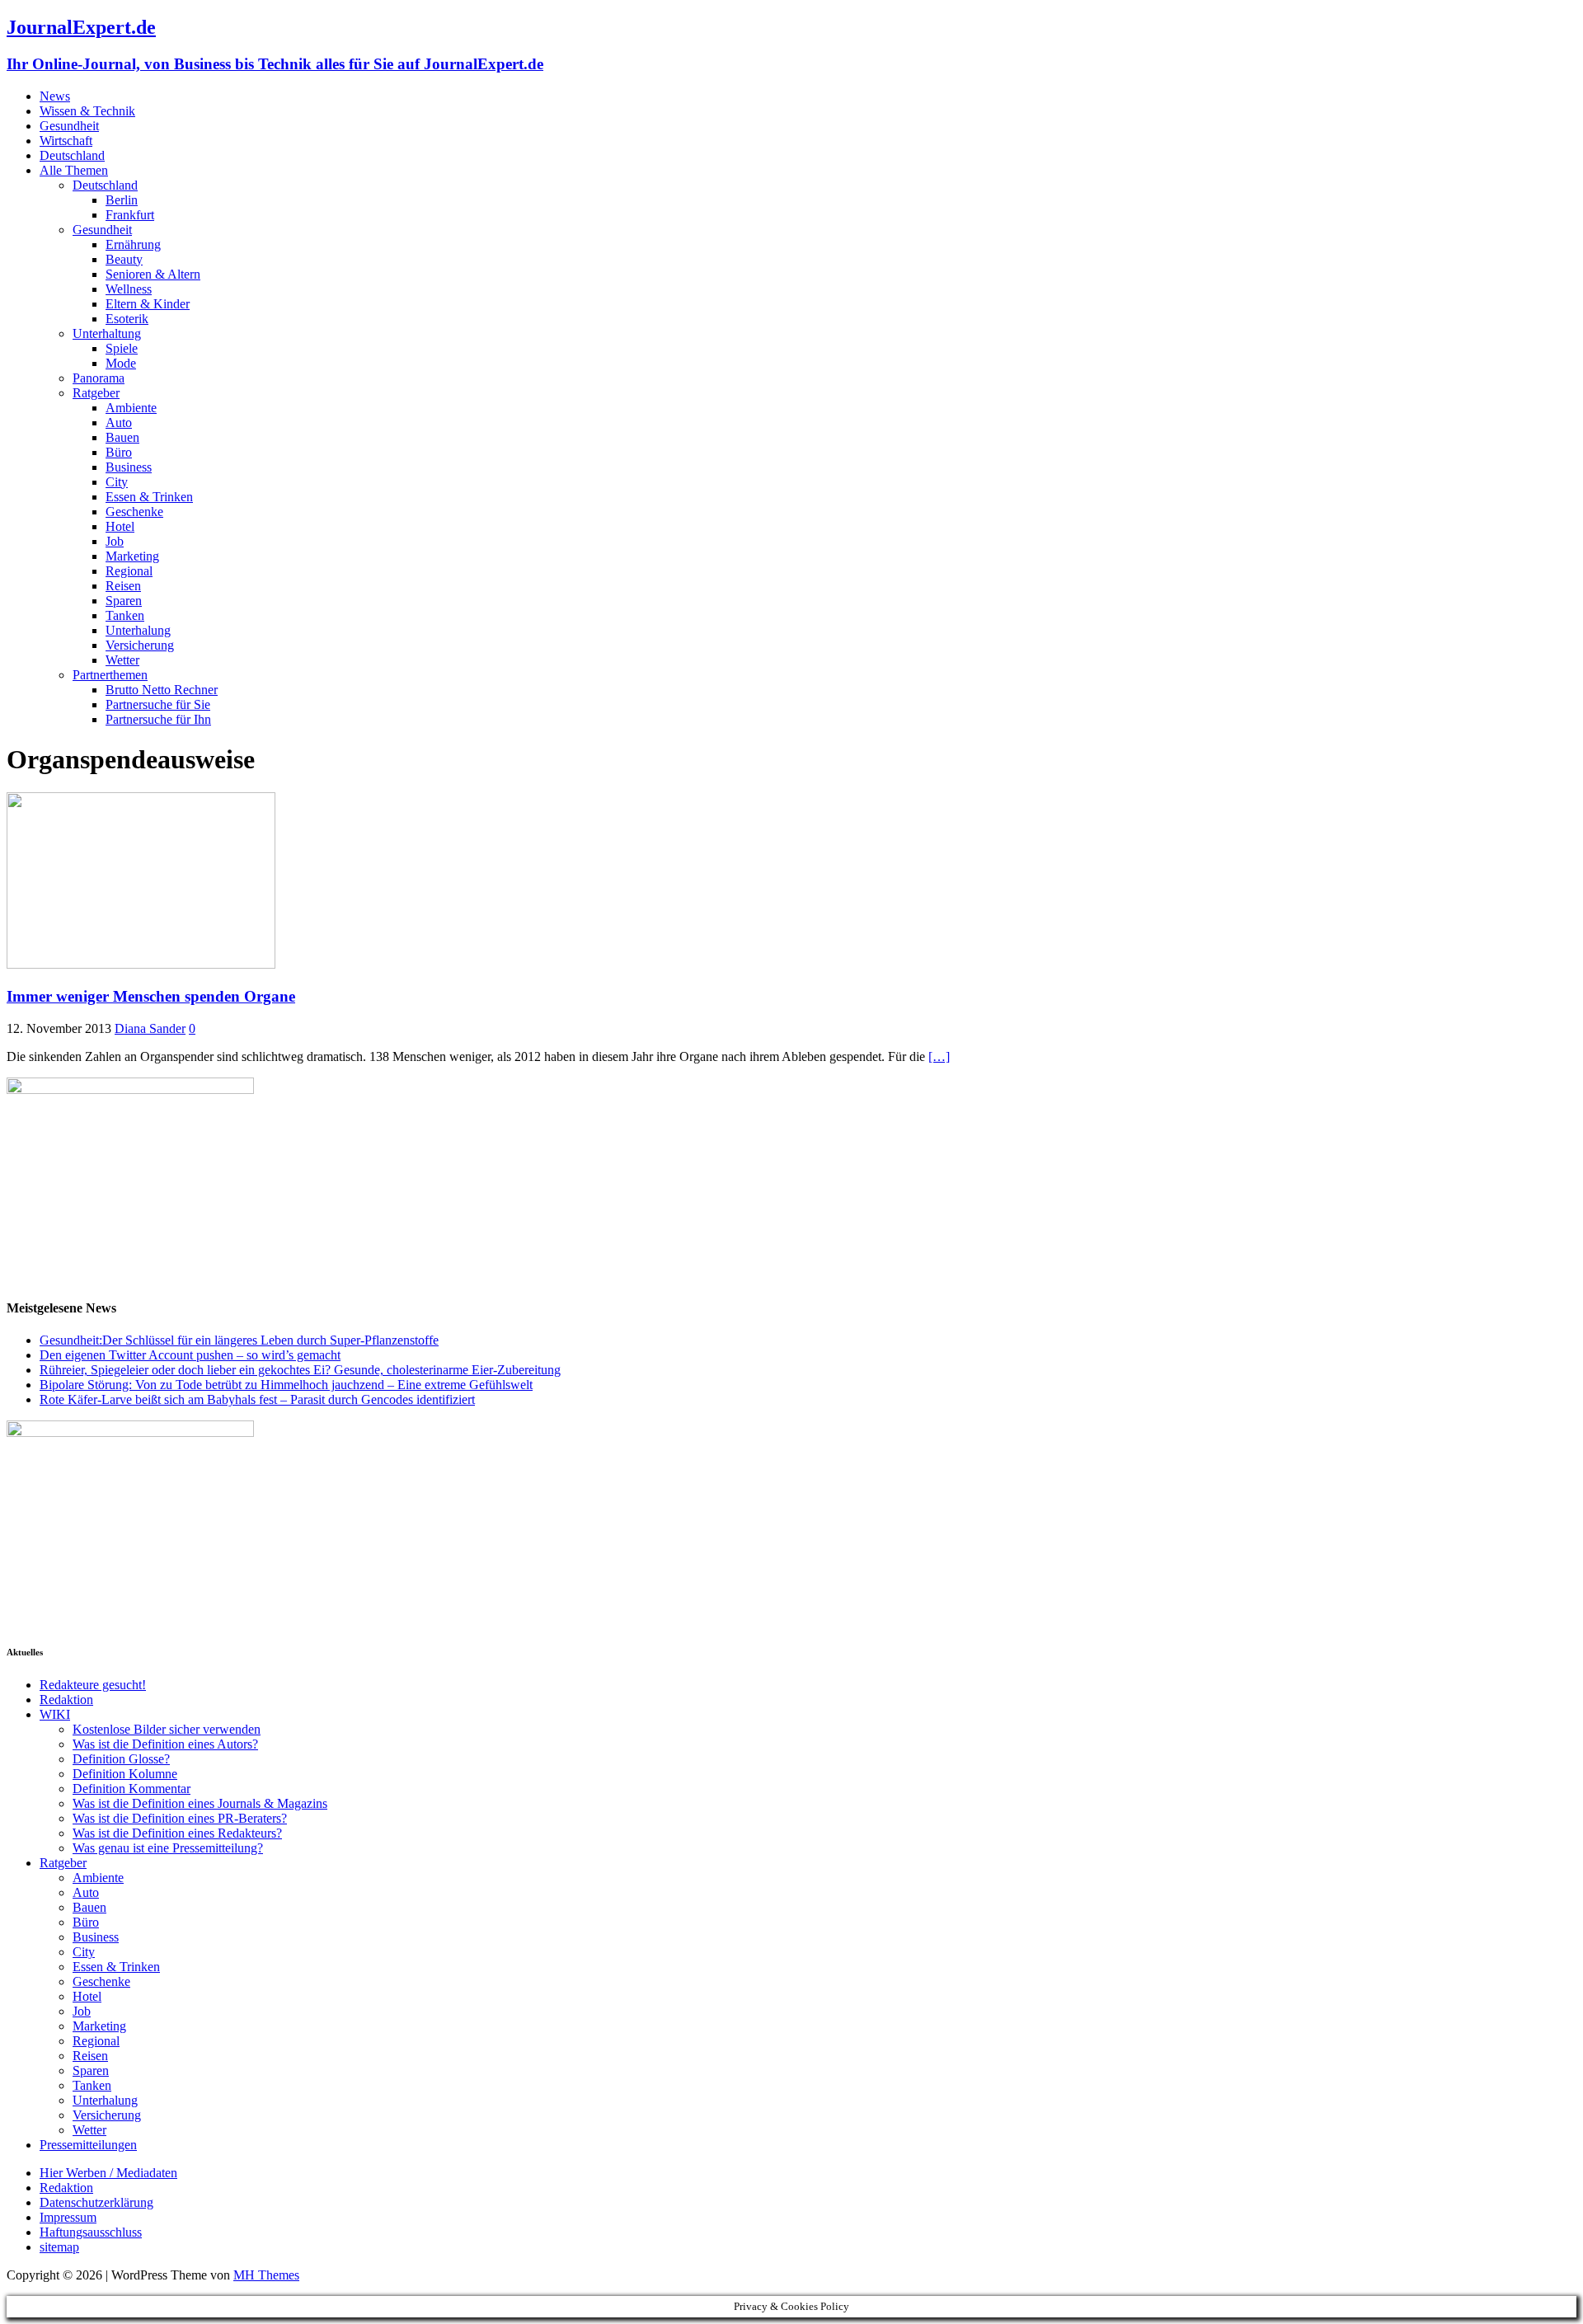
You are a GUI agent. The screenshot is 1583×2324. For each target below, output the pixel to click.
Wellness (129, 289)
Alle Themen (74, 170)
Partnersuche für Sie (158, 704)
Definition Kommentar (132, 1789)
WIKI (55, 1714)
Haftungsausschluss (91, 2232)
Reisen (123, 586)
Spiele (122, 348)
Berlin (122, 200)
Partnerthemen (110, 675)
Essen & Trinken (149, 497)
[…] (939, 1056)
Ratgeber (96, 393)
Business (129, 467)
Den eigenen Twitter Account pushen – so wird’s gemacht (190, 1355)
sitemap (59, 2247)
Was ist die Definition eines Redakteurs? (177, 1833)
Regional (129, 571)
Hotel (120, 526)
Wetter (122, 660)
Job (115, 541)
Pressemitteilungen (88, 2145)
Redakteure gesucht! (93, 1685)
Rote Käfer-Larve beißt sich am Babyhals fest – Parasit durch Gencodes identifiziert (257, 1399)
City (117, 482)
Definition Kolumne (125, 1774)
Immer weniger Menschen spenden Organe (151, 996)
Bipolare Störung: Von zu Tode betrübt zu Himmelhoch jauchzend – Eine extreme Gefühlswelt (286, 1385)
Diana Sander (150, 1028)
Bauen (122, 437)
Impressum (68, 2217)
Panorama (99, 378)
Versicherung (140, 645)
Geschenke (134, 512)
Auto (119, 423)
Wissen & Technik (87, 111)
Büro (119, 452)
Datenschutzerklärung (96, 2202)
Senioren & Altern (153, 274)
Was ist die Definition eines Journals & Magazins (200, 1803)
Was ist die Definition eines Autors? (165, 1744)
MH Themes (266, 2275)
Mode (121, 363)
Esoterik (127, 319)
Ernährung (133, 244)
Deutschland (72, 155)
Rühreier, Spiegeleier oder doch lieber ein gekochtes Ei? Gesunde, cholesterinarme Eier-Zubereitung (300, 1370)
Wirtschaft (66, 141)
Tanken (125, 615)
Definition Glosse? (121, 1759)
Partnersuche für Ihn (158, 719)
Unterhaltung (107, 333)
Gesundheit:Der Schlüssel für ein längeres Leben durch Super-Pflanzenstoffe (239, 1340)
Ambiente (131, 408)
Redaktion (66, 1700)
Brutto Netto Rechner (162, 690)
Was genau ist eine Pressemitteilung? (168, 1848)
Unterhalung (138, 630)
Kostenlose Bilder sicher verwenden (167, 1729)
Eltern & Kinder (148, 304)
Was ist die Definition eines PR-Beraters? (180, 1818)
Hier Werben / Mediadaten (108, 2173)
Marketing (132, 556)
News (55, 96)
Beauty (124, 259)
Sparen (124, 601)
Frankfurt (130, 215)
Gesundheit (69, 126)
